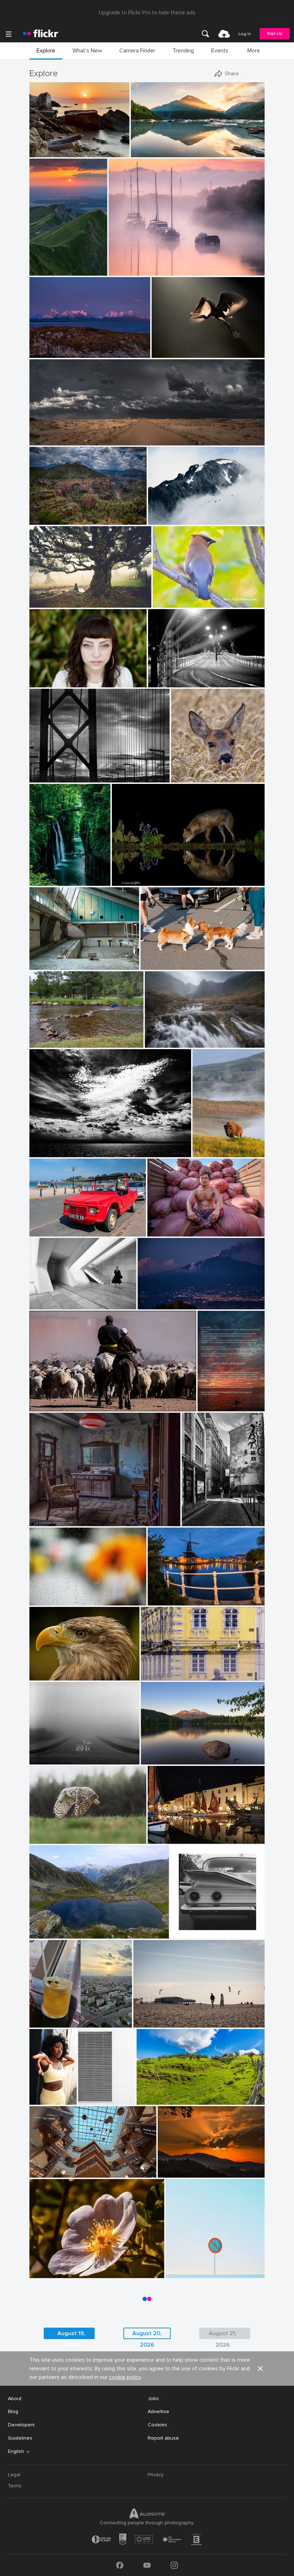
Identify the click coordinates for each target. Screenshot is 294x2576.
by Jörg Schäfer (45, 1231)
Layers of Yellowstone (208, 1146)
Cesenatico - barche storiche (184, 1832)
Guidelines (20, 2438)
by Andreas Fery (188, 777)
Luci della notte (169, 676)
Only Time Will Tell (155, 146)
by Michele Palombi (167, 682)
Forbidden (180, 2267)
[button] (100, 151)
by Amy (202, 1152)
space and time (50, 1298)
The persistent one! (55, 1036)
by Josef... (40, 1406)
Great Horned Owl (53, 1832)
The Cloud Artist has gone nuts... (70, 1146)
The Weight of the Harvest (181, 1225)
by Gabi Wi (153, 1675)
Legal (14, 2475)
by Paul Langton (162, 1042)
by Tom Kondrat (46, 1759)
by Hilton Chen (163, 1231)
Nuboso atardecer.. (183, 2166)
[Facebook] (120, 2565)
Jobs (153, 2399)
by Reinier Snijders (48, 440)
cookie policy (125, 2377)
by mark (158, 1839)
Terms (15, 2486)
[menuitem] (205, 34)
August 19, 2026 (71, 2334)
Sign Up (275, 34)
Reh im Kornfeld (192, 771)
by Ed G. (158, 520)
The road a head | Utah (59, 434)
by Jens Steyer (212, 1406)
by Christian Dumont (203, 1521)
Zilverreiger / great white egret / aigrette (189, 347)
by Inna (39, 2022)
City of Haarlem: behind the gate (187, 1594)
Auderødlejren (48, 959)
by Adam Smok (45, 602)
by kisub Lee (43, 1600)
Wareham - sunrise (133, 264)
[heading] (41, 34)
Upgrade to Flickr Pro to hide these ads (147, 13)
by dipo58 (159, 1600)
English (16, 2451)
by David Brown (46, 353)
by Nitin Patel (167, 602)
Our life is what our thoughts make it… (184, 1753)
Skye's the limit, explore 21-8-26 (185, 1036)
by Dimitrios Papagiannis (195, 1933)
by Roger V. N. (44, 1521)
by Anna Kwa (145, 152)
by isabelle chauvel (48, 1933)
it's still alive (46, 596)
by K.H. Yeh (88, 2100)
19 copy (34, 2093)
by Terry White (45, 1042)
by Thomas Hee (45, 881)
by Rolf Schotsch (150, 2022)
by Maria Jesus (173, 2172)
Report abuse (163, 2438)
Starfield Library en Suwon (63, 2166)
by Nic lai (40, 2172)
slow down (45, 1753)
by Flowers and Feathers (53, 1839)
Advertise (158, 2411)
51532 (39, 1515)
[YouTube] (147, 2565)
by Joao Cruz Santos (186, 2273)
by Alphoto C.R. (45, 2273)
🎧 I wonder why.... (54, 1669)
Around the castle (165, 1669)
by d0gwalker (44, 1304)
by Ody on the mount (50, 1152)
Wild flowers (47, 2267)
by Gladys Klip (167, 353)
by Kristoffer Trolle (47, 965)
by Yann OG (43, 270)
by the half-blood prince (163, 965)
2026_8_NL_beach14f (162, 2016)
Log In (245, 34)
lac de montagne (52, 1927)
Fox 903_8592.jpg (136, 875)
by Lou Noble (43, 682)
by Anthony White (127, 270)
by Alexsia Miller (34, 2100)
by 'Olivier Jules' (46, 152)
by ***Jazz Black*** (49, 1675)
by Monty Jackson (47, 520)
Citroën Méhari (50, 1225)
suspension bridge (53, 770)
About (15, 2399)
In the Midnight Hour (56, 347)
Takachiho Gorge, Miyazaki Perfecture (50, 875)
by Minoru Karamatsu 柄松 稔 (58, 777)
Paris (190, 1515)
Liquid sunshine (50, 2016)
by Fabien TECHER (156, 2100)
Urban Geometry (88, 2093)
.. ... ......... (41, 1594)
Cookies (157, 2425)
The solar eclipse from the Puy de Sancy (49, 264)
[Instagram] (174, 2565)
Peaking (160, 513)
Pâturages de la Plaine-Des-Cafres (180, 2093)
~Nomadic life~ (49, 1400)
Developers (21, 2425)
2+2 (177, 1927)
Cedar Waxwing (174, 596)
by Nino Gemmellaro (158, 1304)
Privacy (156, 2475)
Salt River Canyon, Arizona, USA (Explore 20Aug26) (67, 513)
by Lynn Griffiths (129, 881)
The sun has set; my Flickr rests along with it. (212, 1400)
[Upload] (224, 34)
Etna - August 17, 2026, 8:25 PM (178, 1298)
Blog (13, 2411)
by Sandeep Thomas (161, 1759)
